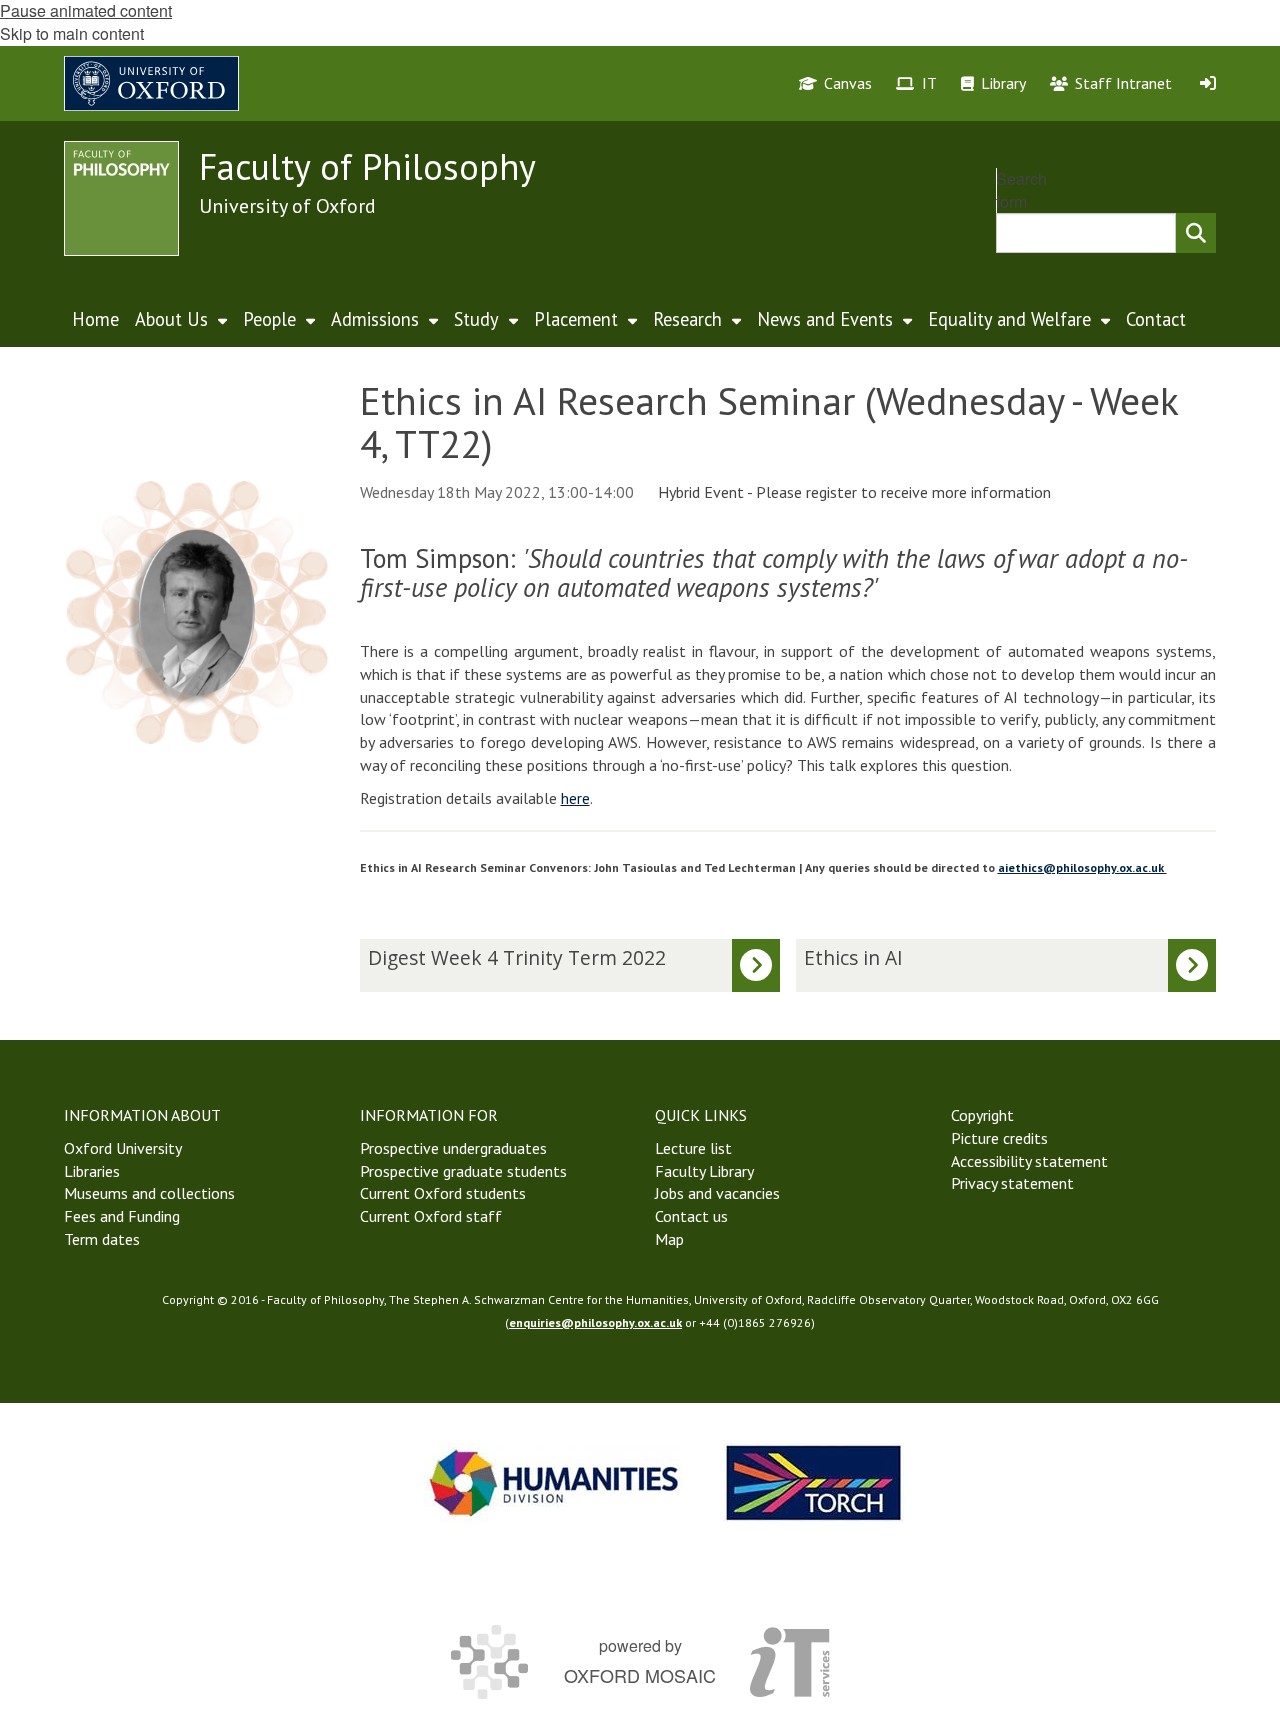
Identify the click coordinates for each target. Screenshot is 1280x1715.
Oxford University (123, 1148)
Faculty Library (704, 1171)
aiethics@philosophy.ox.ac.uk (1082, 867)
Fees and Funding (122, 1216)
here (575, 798)
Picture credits (999, 1138)
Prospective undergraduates (453, 1148)
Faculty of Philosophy (367, 166)
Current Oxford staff (431, 1216)
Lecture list (693, 1148)
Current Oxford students (443, 1193)
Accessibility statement (1029, 1161)
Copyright (982, 1115)
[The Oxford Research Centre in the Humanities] (814, 1482)
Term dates (102, 1239)
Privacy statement (1012, 1183)
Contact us (691, 1216)
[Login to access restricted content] (1208, 83)
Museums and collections (149, 1193)
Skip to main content (72, 33)
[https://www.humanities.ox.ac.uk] (554, 1482)
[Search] (1196, 233)
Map (669, 1239)
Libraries (92, 1171)
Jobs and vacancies (717, 1193)
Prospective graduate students (463, 1171)
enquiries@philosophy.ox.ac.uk (595, 1322)
